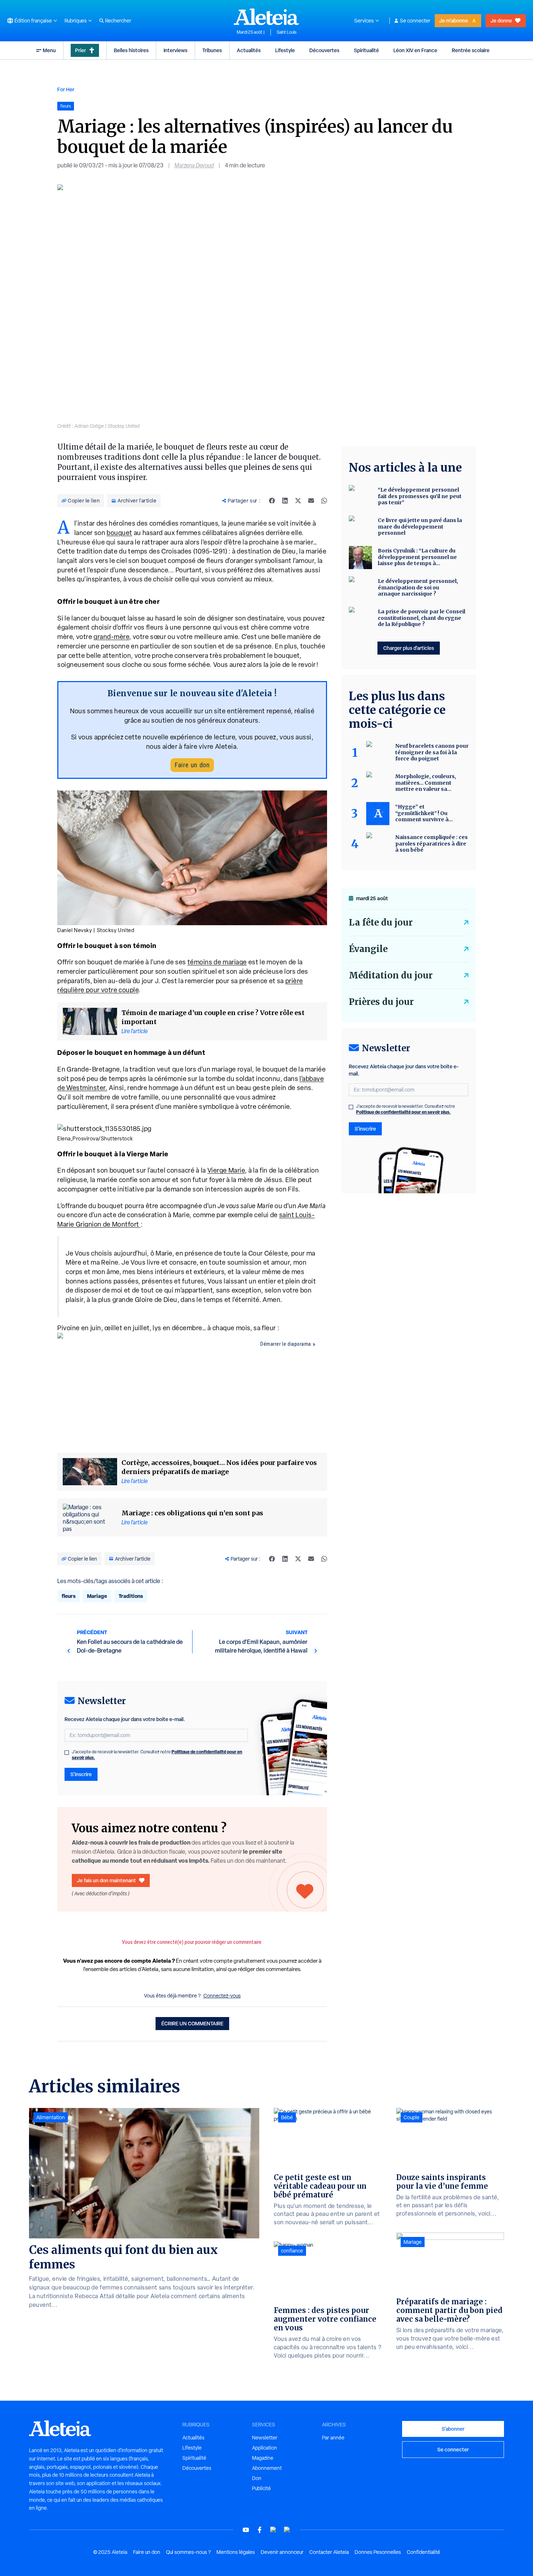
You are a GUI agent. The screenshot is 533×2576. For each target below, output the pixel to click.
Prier (80, 50)
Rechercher (118, 21)
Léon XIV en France (415, 50)
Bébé (287, 2117)
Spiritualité (366, 50)
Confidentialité (423, 2552)
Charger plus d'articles (409, 648)
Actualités (249, 50)
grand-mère (111, 637)
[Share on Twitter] (298, 501)
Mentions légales (236, 2552)
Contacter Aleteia (329, 2552)
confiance (292, 2251)
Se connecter (415, 21)
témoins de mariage (217, 962)
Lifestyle (285, 50)
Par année (333, 2438)
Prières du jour (381, 1002)
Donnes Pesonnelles (378, 2552)
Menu (49, 50)
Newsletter (265, 2438)
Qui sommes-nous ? (188, 2552)
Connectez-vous (222, 1996)
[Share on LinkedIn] (285, 501)
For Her (66, 89)
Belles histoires (131, 50)
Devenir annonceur (282, 2552)
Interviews (175, 50)
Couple (412, 2117)
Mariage (97, 1596)
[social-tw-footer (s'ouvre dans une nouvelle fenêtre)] (273, 2530)
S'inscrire (81, 1774)
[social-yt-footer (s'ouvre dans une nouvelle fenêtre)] (246, 2530)
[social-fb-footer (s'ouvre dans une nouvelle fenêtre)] (260, 2530)
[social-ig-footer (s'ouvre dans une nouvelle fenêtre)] (287, 2530)
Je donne (501, 20)
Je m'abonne (454, 20)
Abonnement (267, 2468)
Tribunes (212, 50)
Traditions (131, 1596)
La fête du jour (381, 922)
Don (257, 2478)
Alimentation (51, 2117)
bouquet (119, 533)
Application (265, 2448)
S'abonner (453, 2429)
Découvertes (324, 50)
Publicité (261, 2488)
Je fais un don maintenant (106, 1880)
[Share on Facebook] (272, 501)
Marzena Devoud (194, 165)
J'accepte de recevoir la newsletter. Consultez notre (157, 1755)
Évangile (368, 949)
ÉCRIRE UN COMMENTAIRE (192, 2023)
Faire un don (192, 765)
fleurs (69, 1596)
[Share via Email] (311, 501)
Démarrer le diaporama (286, 1344)
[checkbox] (67, 1753)
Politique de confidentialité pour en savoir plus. (403, 1112)
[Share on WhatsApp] (324, 501)
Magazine (263, 2458)
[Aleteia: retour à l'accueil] (266, 17)
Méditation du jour (391, 975)
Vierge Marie (226, 1170)
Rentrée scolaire (471, 50)
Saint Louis (287, 32)
